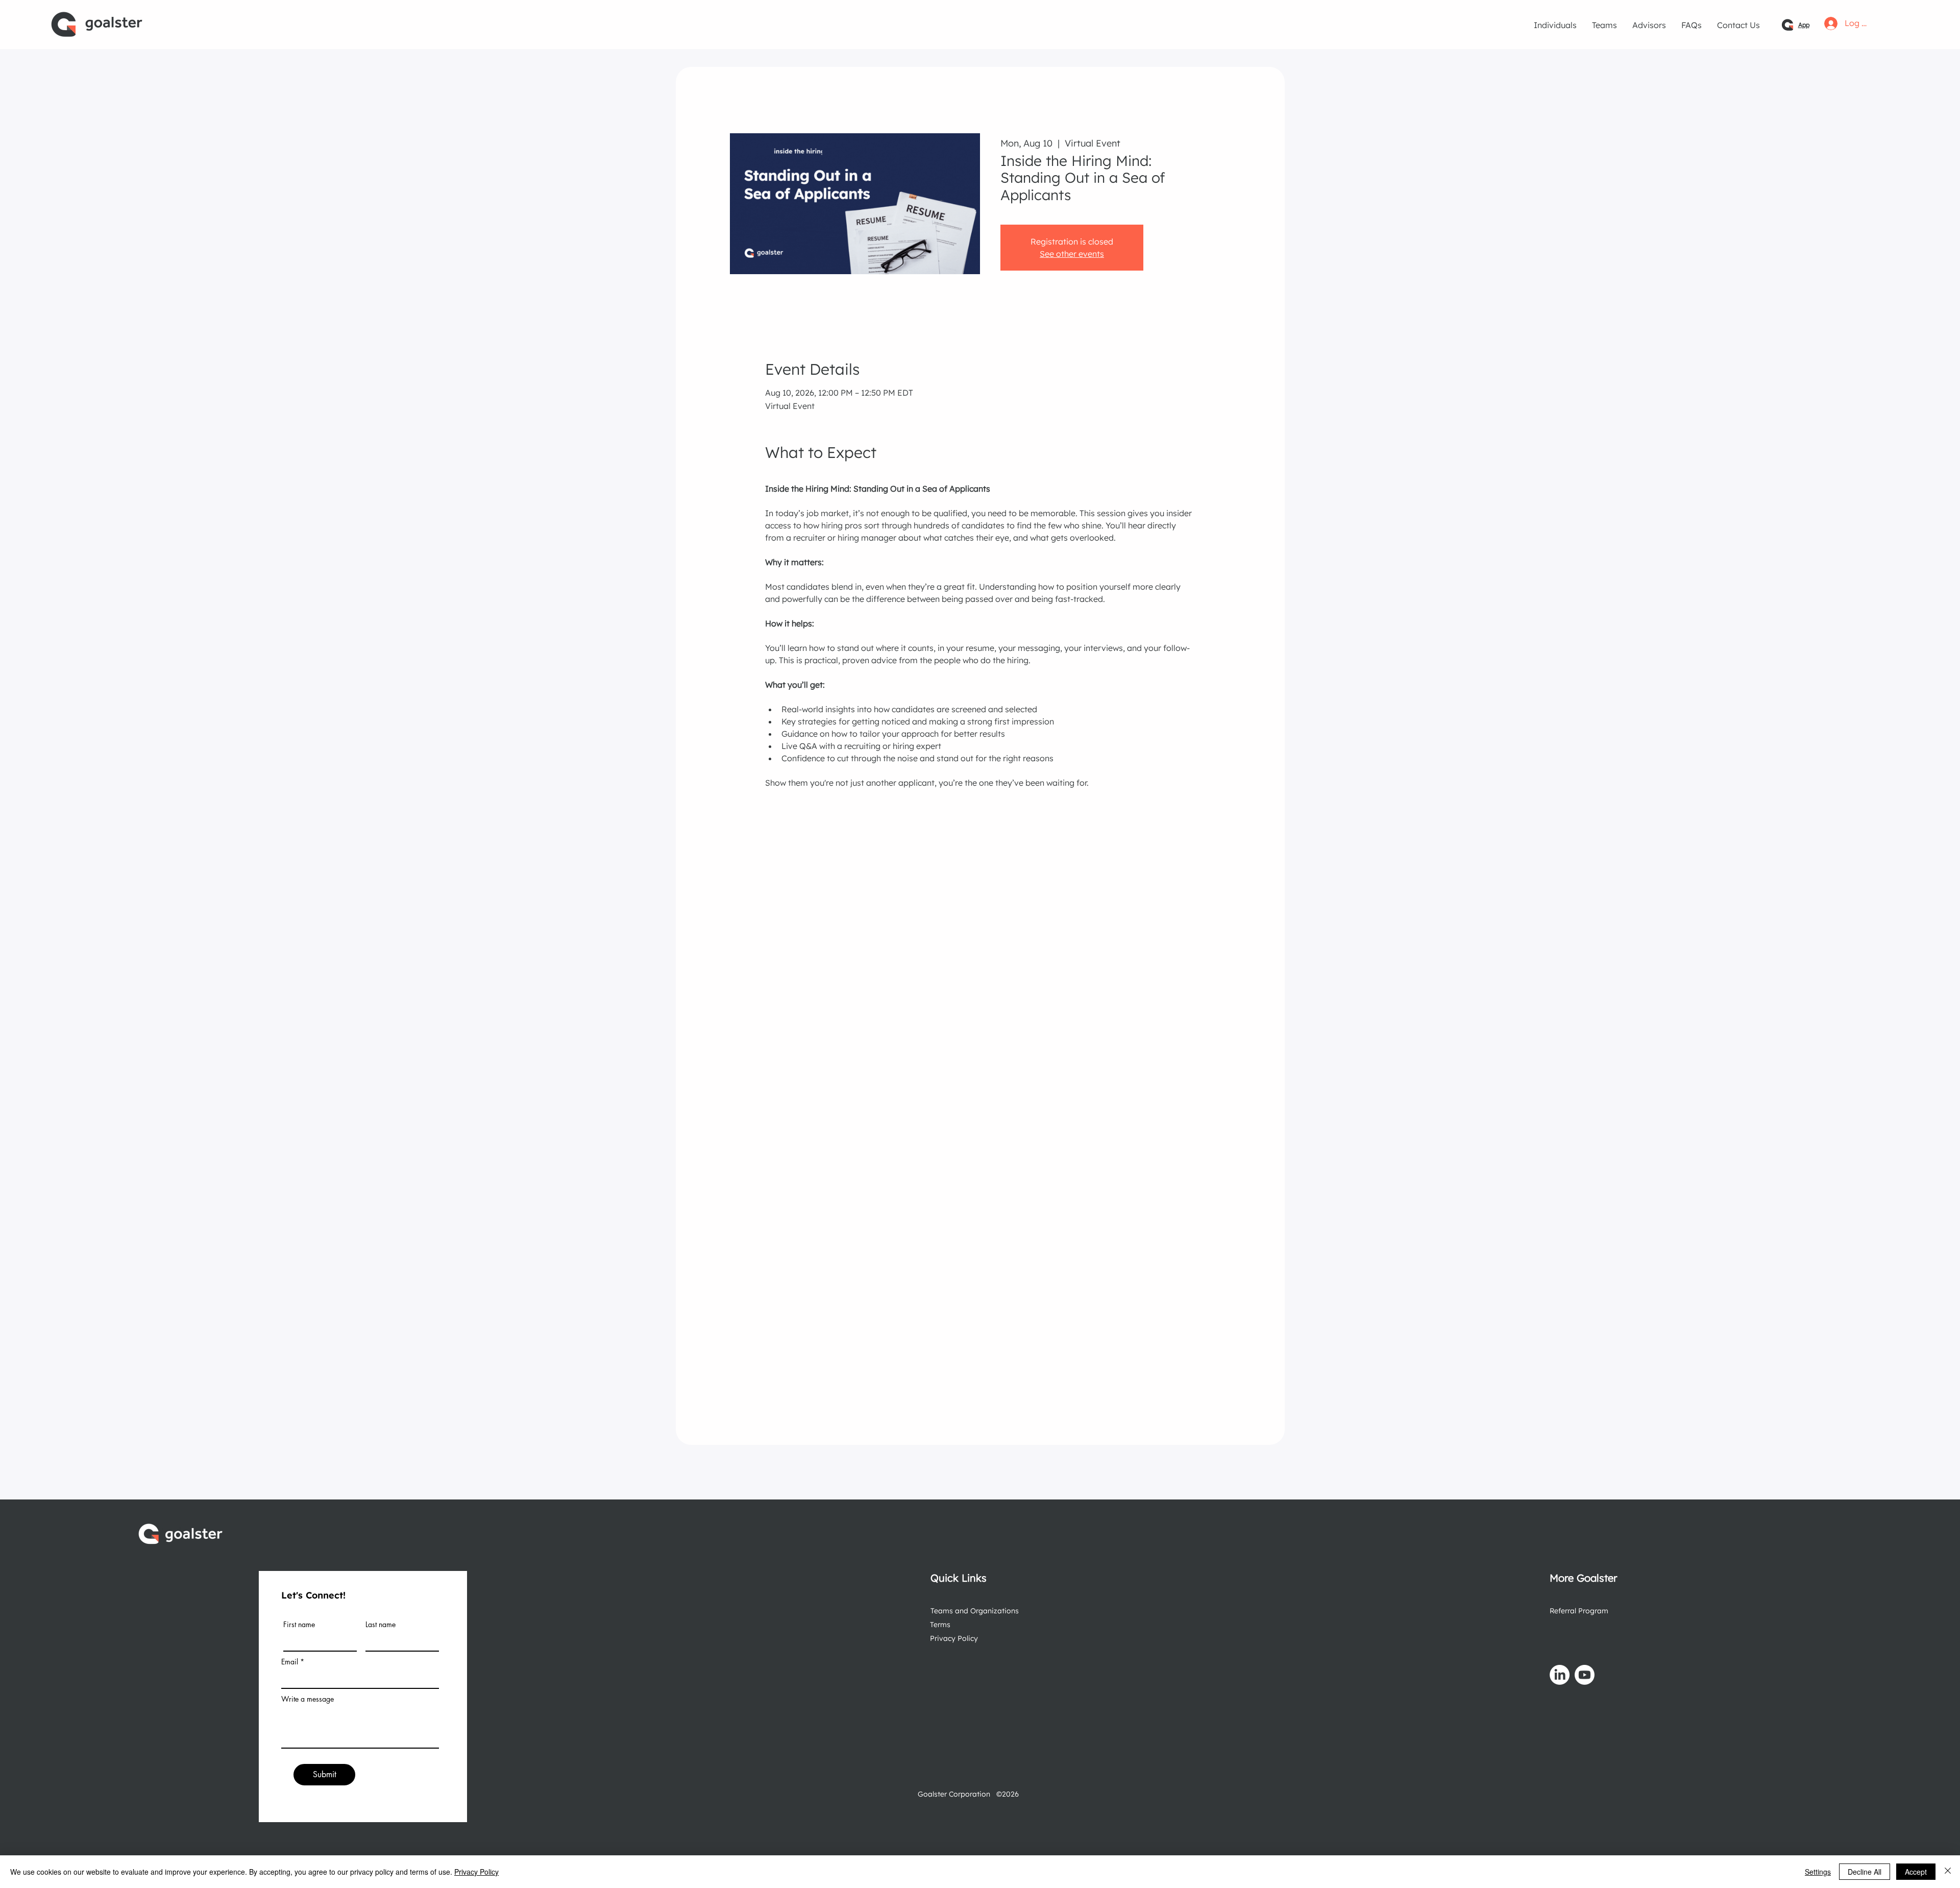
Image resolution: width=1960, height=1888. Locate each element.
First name (299, 1625)
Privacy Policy (954, 1638)
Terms (940, 1625)
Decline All (1865, 1872)
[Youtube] (1585, 1675)
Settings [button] (1818, 1872)
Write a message (308, 1699)
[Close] (1948, 1872)
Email (290, 1662)
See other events (1072, 254)
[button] (1555, 25)
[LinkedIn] (1560, 1675)
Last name (381, 1625)
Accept (1916, 1872)
